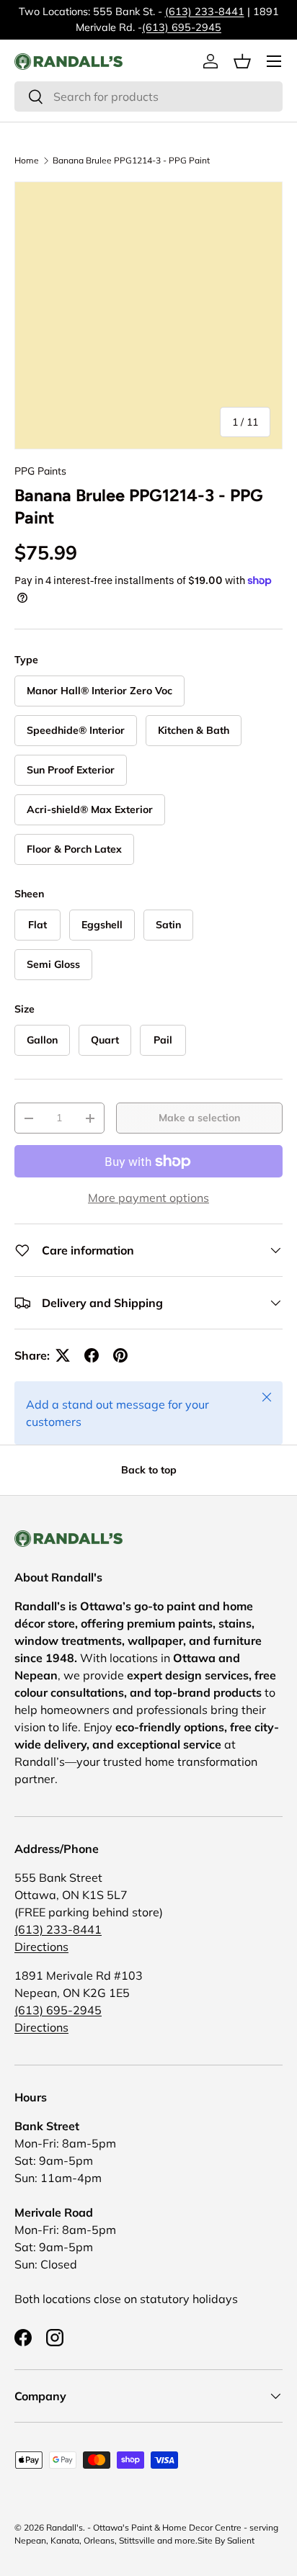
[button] (242, 61)
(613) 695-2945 (182, 27)
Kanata (65, 2540)
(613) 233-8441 (205, 12)
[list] (148, 315)
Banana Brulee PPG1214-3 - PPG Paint (131, 161)
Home (27, 161)
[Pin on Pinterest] (120, 1355)
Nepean (30, 2540)
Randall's (65, 2527)
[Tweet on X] (63, 1355)
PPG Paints (40, 471)
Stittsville (137, 2540)
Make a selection (199, 1118)
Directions (41, 1947)
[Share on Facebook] (92, 1355)
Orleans (99, 2540)
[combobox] (148, 97)
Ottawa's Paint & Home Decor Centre (167, 2527)
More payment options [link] (148, 1198)
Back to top (149, 1470)
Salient (241, 2540)
